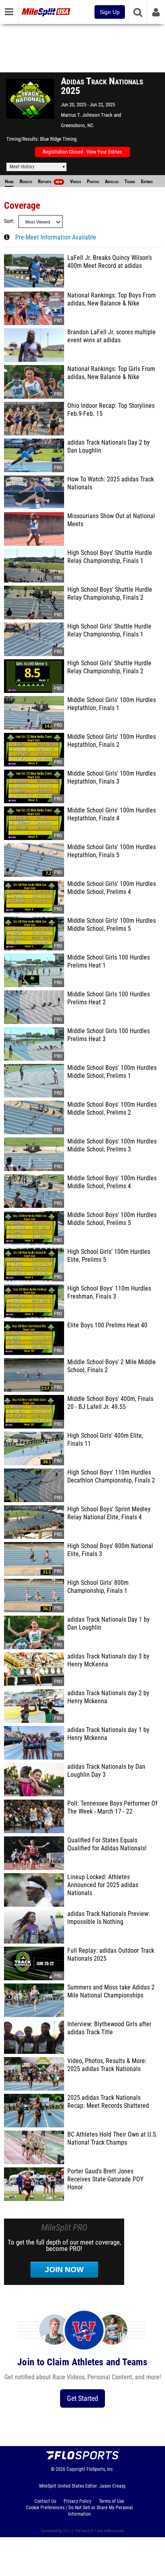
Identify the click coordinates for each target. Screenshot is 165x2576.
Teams (130, 182)
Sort (8, 221)
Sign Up (110, 12)
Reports (50, 182)
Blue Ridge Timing (58, 139)
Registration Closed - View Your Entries (82, 152)
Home (9, 182)
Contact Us (45, 2501)
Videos (75, 182)
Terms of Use (112, 2501)
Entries (147, 182)
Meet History (22, 167)
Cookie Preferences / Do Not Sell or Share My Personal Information (79, 2511)
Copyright (76, 2469)
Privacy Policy (77, 2501)
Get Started (82, 2398)
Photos (93, 182)
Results (26, 182)
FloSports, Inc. (100, 2469)
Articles (112, 182)
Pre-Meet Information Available (56, 237)
